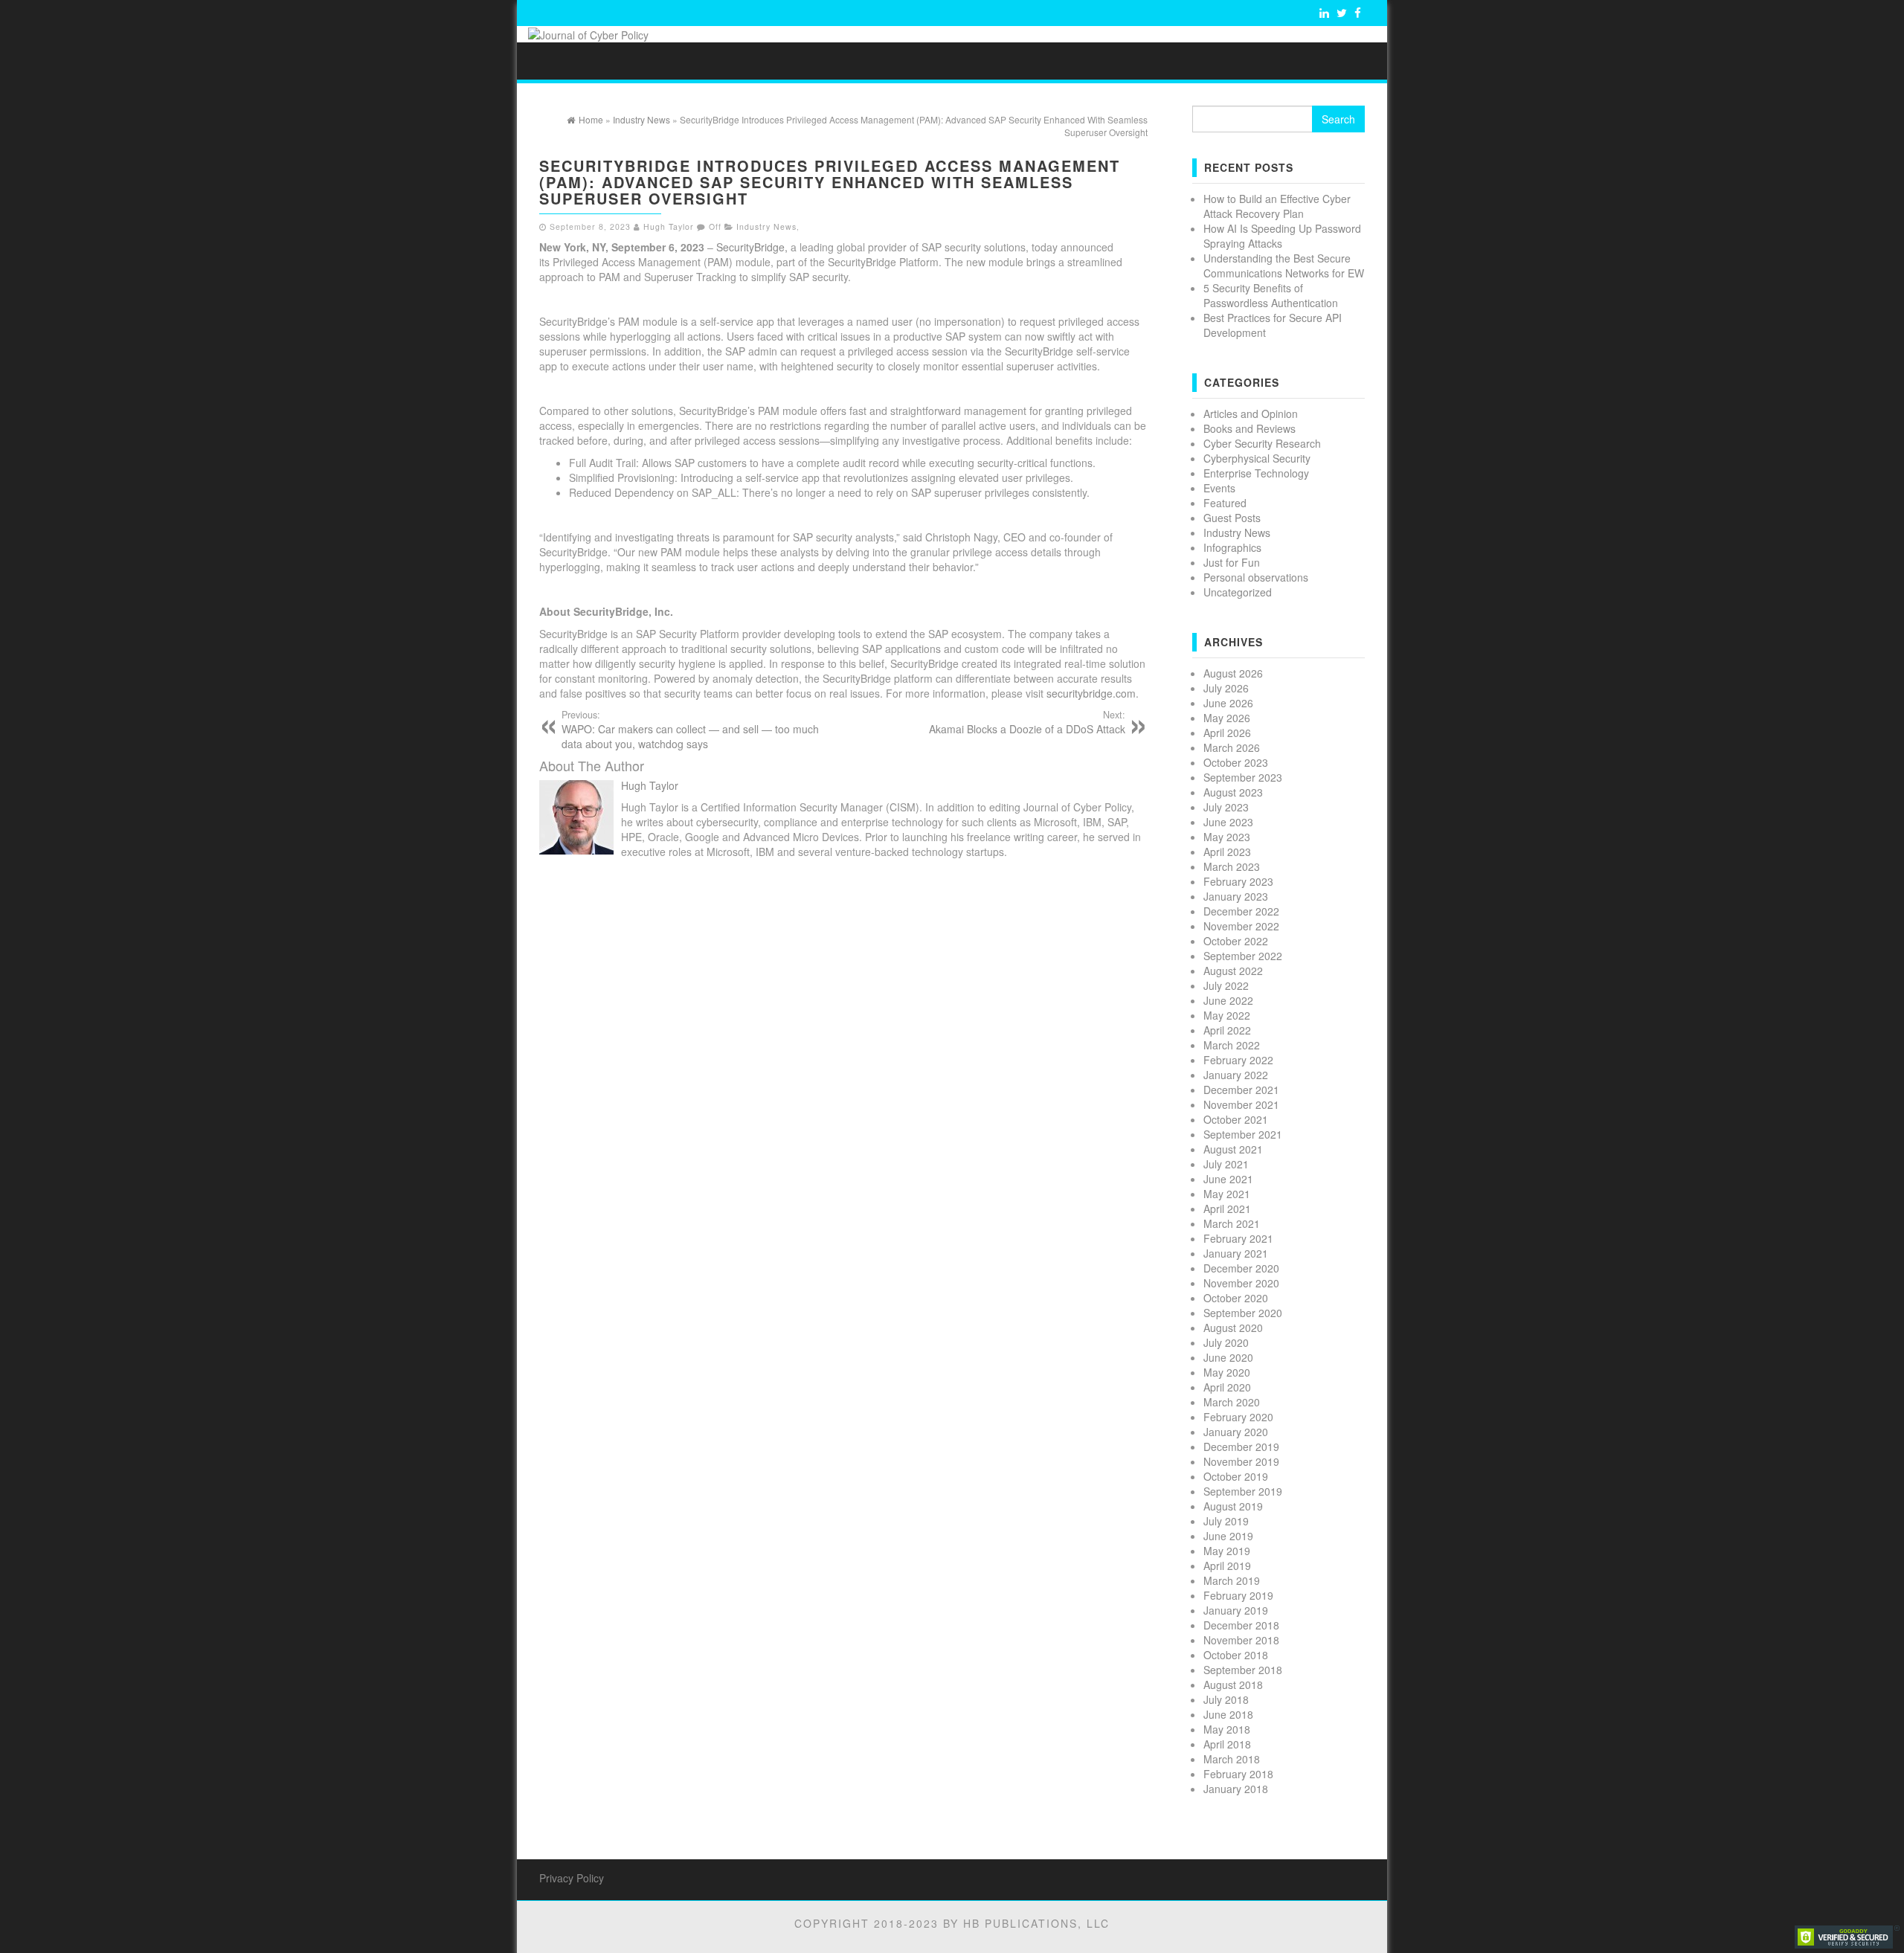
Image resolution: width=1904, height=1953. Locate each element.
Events (1219, 488)
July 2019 (1226, 1521)
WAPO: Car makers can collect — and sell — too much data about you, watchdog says (690, 730)
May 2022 (1227, 1015)
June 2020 (1228, 1357)
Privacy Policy (572, 1878)
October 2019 (1236, 1476)
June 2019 (1228, 1536)
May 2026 (1227, 718)
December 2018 (1241, 1625)
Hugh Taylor (669, 226)
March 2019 (1232, 1580)
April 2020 (1227, 1387)
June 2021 (1228, 1179)
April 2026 (1227, 733)
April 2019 (1227, 1566)
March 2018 (1232, 1759)
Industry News (766, 226)
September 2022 (1243, 956)
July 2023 (1226, 807)
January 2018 (1236, 1789)
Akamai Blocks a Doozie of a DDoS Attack (1027, 722)
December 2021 (1241, 1090)
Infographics (1232, 547)
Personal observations (1256, 577)
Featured (1225, 503)
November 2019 (1241, 1461)
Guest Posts (1232, 518)
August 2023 (1233, 792)
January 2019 (1236, 1610)
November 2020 (1241, 1283)
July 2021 (1226, 1164)
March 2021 (1232, 1223)
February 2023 (1238, 881)
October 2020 (1236, 1298)
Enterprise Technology (1256, 473)
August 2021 (1233, 1149)
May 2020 (1227, 1372)
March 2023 (1232, 866)
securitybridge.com (1091, 693)
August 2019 (1233, 1506)
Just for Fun (1232, 562)
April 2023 (1227, 852)
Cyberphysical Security (1257, 458)
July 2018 (1226, 1699)
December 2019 (1241, 1447)
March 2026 (1232, 747)
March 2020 (1232, 1402)
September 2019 (1243, 1491)
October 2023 (1236, 762)
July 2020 (1226, 1342)
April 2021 (1227, 1209)
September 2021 (1243, 1134)
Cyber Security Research (1262, 443)
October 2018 (1236, 1655)
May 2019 (1227, 1551)
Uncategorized (1238, 592)
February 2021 (1238, 1238)
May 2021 (1227, 1194)
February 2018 (1238, 1774)
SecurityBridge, (753, 247)
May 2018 (1227, 1729)
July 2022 (1226, 985)
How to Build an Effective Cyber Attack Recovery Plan (1277, 206)
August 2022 (1233, 971)
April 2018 (1227, 1744)
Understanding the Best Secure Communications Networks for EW (1284, 266)
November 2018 (1241, 1640)
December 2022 (1241, 911)
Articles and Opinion (1251, 414)
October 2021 (1236, 1119)
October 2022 (1236, 941)
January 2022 (1236, 1075)
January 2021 (1236, 1253)
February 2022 (1238, 1060)
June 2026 (1228, 703)
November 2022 (1241, 926)
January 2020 (1236, 1432)
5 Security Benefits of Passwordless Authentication (1271, 295)
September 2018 (1243, 1670)
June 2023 (1228, 822)
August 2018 (1233, 1685)
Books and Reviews (1249, 428)
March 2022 (1232, 1045)
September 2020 (1243, 1313)
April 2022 (1227, 1030)
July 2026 (1226, 688)
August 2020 (1233, 1328)
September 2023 (1243, 777)
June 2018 (1228, 1714)
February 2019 (1238, 1595)
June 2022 (1228, 1000)
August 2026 (1233, 673)
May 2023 (1227, 837)
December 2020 (1241, 1268)
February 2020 (1238, 1417)
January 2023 (1236, 896)
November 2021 (1241, 1104)
